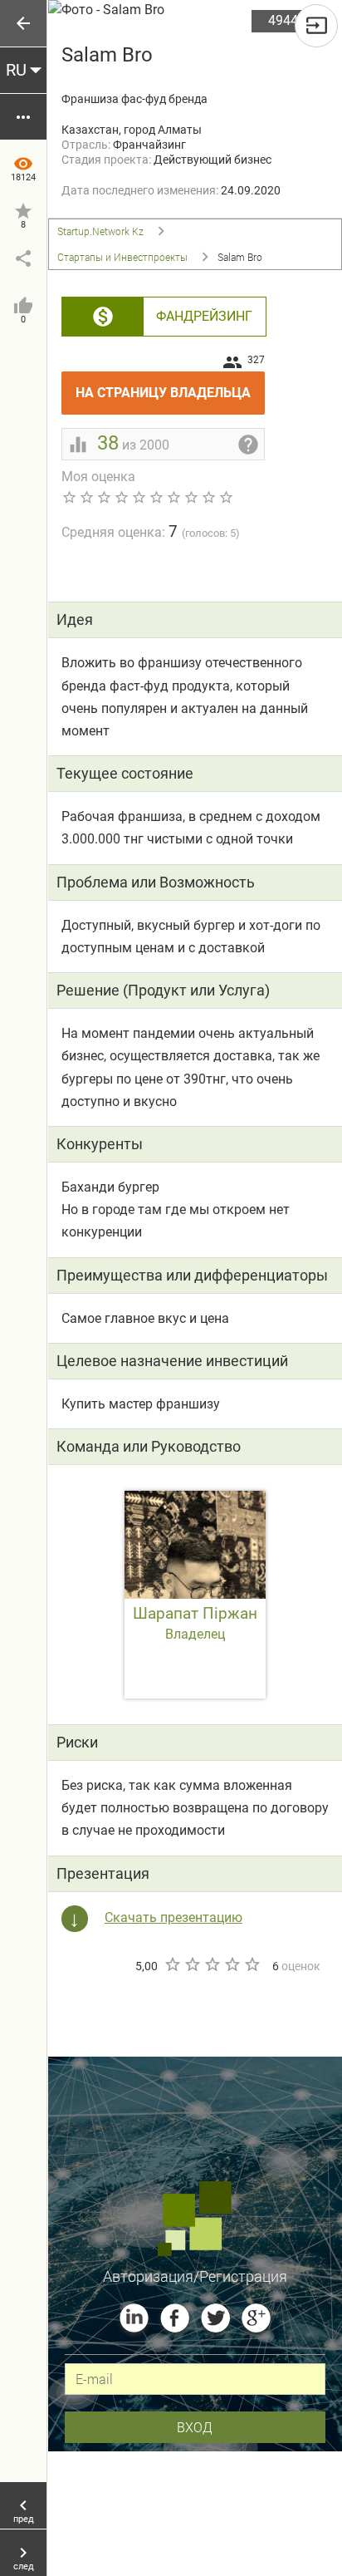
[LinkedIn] (134, 2318)
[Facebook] (175, 2318)
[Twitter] (215, 2318)
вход (195, 2427)
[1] (172, 1964)
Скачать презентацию (173, 1917)
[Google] (256, 2318)
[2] (192, 1964)
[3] (212, 1964)
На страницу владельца (170, 386)
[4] (232, 1964)
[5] (252, 1964)
